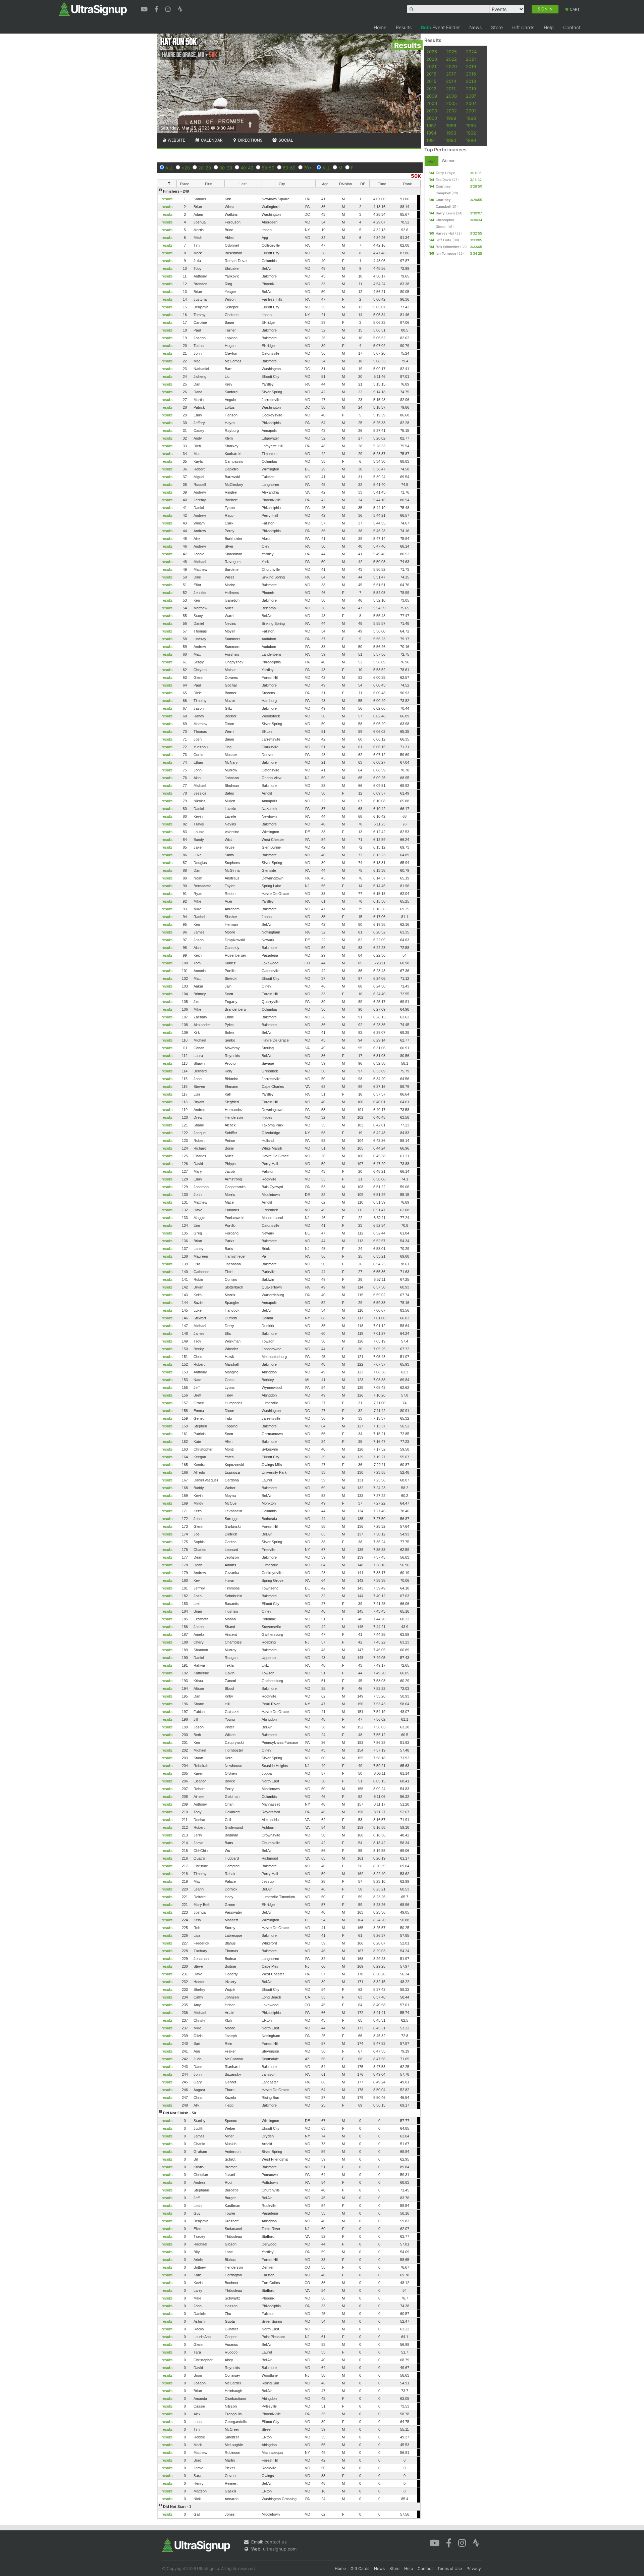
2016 (471, 74)
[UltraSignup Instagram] (169, 8)
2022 (451, 59)
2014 (451, 81)
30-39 (226, 168)
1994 (431, 133)
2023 (432, 59)
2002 (451, 111)
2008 (451, 96)
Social (285, 140)
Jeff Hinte (444, 240)
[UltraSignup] (93, 9)
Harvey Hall (445, 233)
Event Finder (440, 27)
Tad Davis (443, 180)
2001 (471, 111)
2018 (431, 74)
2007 (471, 96)
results (167, 199)
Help (549, 27)
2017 (451, 74)
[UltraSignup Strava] (180, 8)
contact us (276, 2542)
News (475, 27)
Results (404, 27)
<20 (186, 168)
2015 (431, 81)
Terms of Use (450, 2568)
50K (416, 176)
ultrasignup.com (280, 2549)
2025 (451, 52)
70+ (308, 168)
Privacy (474, 2568)
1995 (471, 125)
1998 (471, 118)
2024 (471, 52)
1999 (451, 118)
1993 (451, 133)
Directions (250, 140)
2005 (451, 103)
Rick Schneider (447, 247)
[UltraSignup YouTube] (145, 8)
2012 (431, 89)
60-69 (289, 168)
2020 (451, 66)
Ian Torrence (446, 253)
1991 (431, 140)
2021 (471, 59)
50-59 (268, 168)
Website (176, 140)
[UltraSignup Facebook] (157, 8)
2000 (432, 118)
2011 (451, 89)
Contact (572, 27)
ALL (169, 168)
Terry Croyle (446, 173)
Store (497, 27)
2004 (471, 103)
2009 (432, 96)
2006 (432, 103)
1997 (431, 125)
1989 (471, 140)
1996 (451, 125)
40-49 (247, 168)
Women (449, 161)
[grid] (289, 1353)
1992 (471, 133)
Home (380, 27)
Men (432, 161)
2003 (432, 111)
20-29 (205, 168)
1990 (451, 140)
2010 (471, 89)
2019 (471, 66)
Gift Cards (523, 27)
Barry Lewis (445, 213)
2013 (471, 81)
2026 (432, 52)
